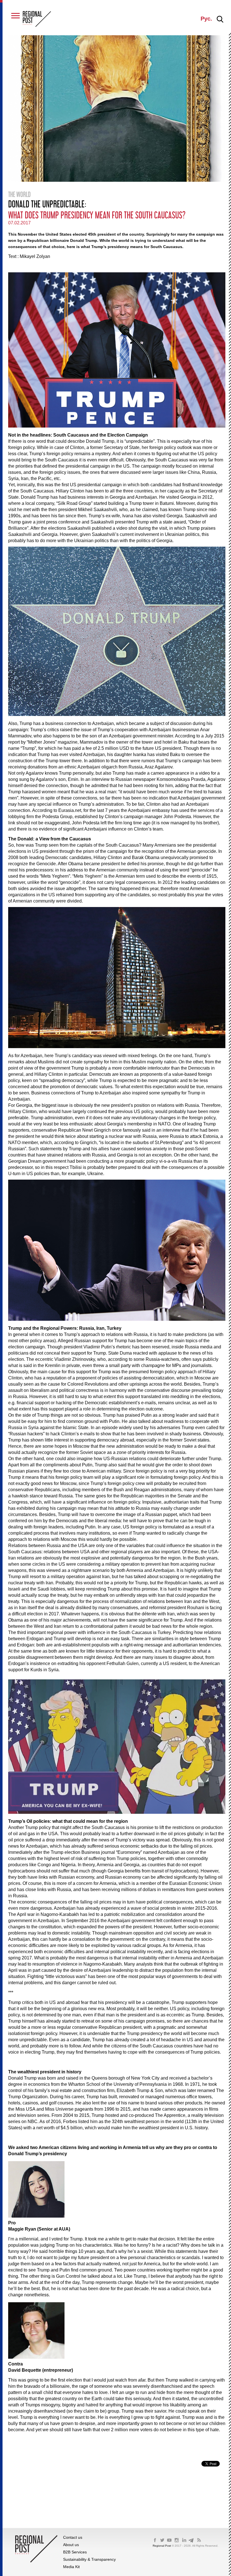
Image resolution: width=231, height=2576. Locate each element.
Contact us (73, 2537)
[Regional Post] (37, 19)
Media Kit (71, 2567)
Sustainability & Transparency (89, 2559)
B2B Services (75, 2552)
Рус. (206, 19)
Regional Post (162, 2546)
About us (71, 2545)
